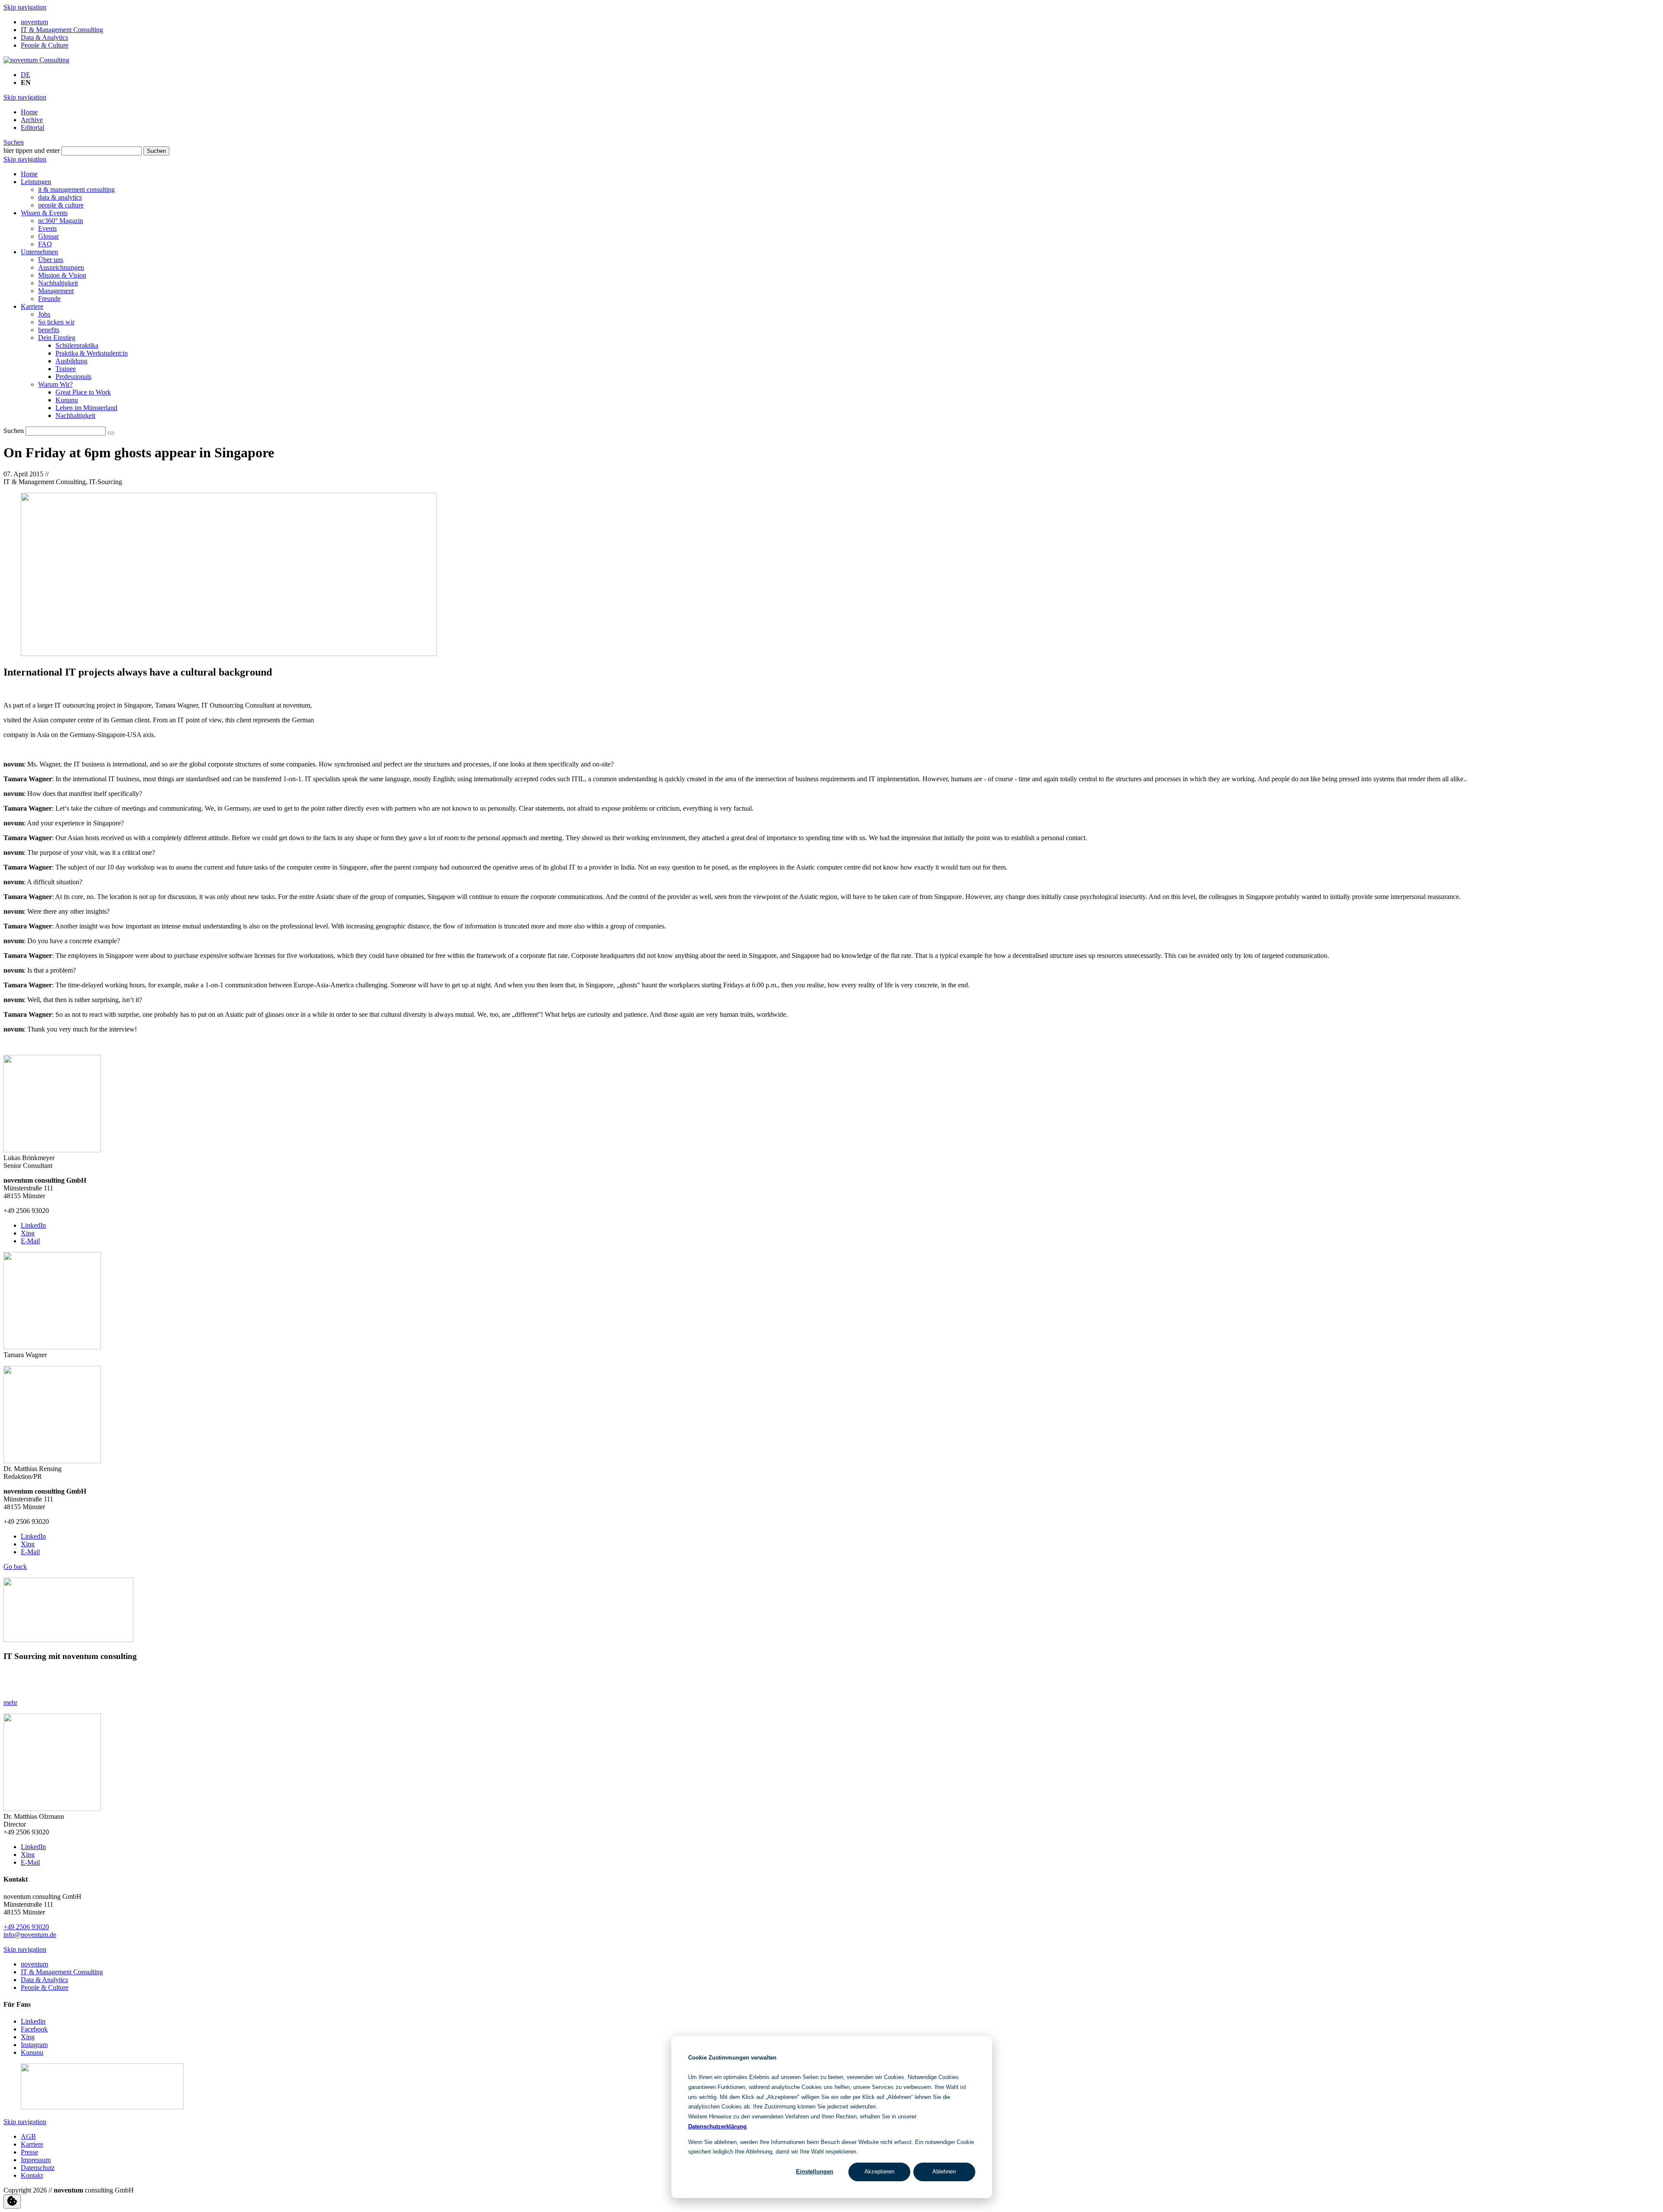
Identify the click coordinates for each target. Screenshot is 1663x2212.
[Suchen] (111, 433)
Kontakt (32, 2175)
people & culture (61, 205)
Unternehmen (39, 252)
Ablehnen (944, 2172)
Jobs (44, 314)
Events (47, 228)
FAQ (45, 244)
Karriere (32, 306)
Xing (28, 1233)
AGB (28, 2136)
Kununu (67, 400)
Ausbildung (71, 361)
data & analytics (60, 197)
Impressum (36, 2160)
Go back (15, 1567)
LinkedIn (33, 1225)
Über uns (51, 260)
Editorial (32, 128)
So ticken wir (56, 322)
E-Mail (30, 1241)
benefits (49, 330)
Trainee (66, 369)
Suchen (14, 142)
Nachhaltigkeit (58, 283)
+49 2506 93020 (26, 1927)
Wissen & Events (44, 213)
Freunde (49, 299)
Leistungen (36, 182)
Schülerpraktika (77, 345)
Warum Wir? (55, 384)
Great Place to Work (83, 392)
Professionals (73, 377)
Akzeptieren (879, 2172)
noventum (34, 22)
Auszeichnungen (61, 267)
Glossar (49, 236)
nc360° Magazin (61, 221)
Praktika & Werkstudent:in (92, 353)
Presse (29, 2152)
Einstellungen (815, 2172)
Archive (32, 120)
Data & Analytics (44, 37)
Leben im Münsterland (86, 408)
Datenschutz (38, 2168)
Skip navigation (25, 7)
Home (29, 112)
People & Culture (45, 45)
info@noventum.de (30, 1935)
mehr (10, 1703)
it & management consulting (76, 189)
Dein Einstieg (57, 338)
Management (56, 291)
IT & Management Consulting (62, 30)
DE (26, 75)
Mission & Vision (62, 275)
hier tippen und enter (32, 150)
